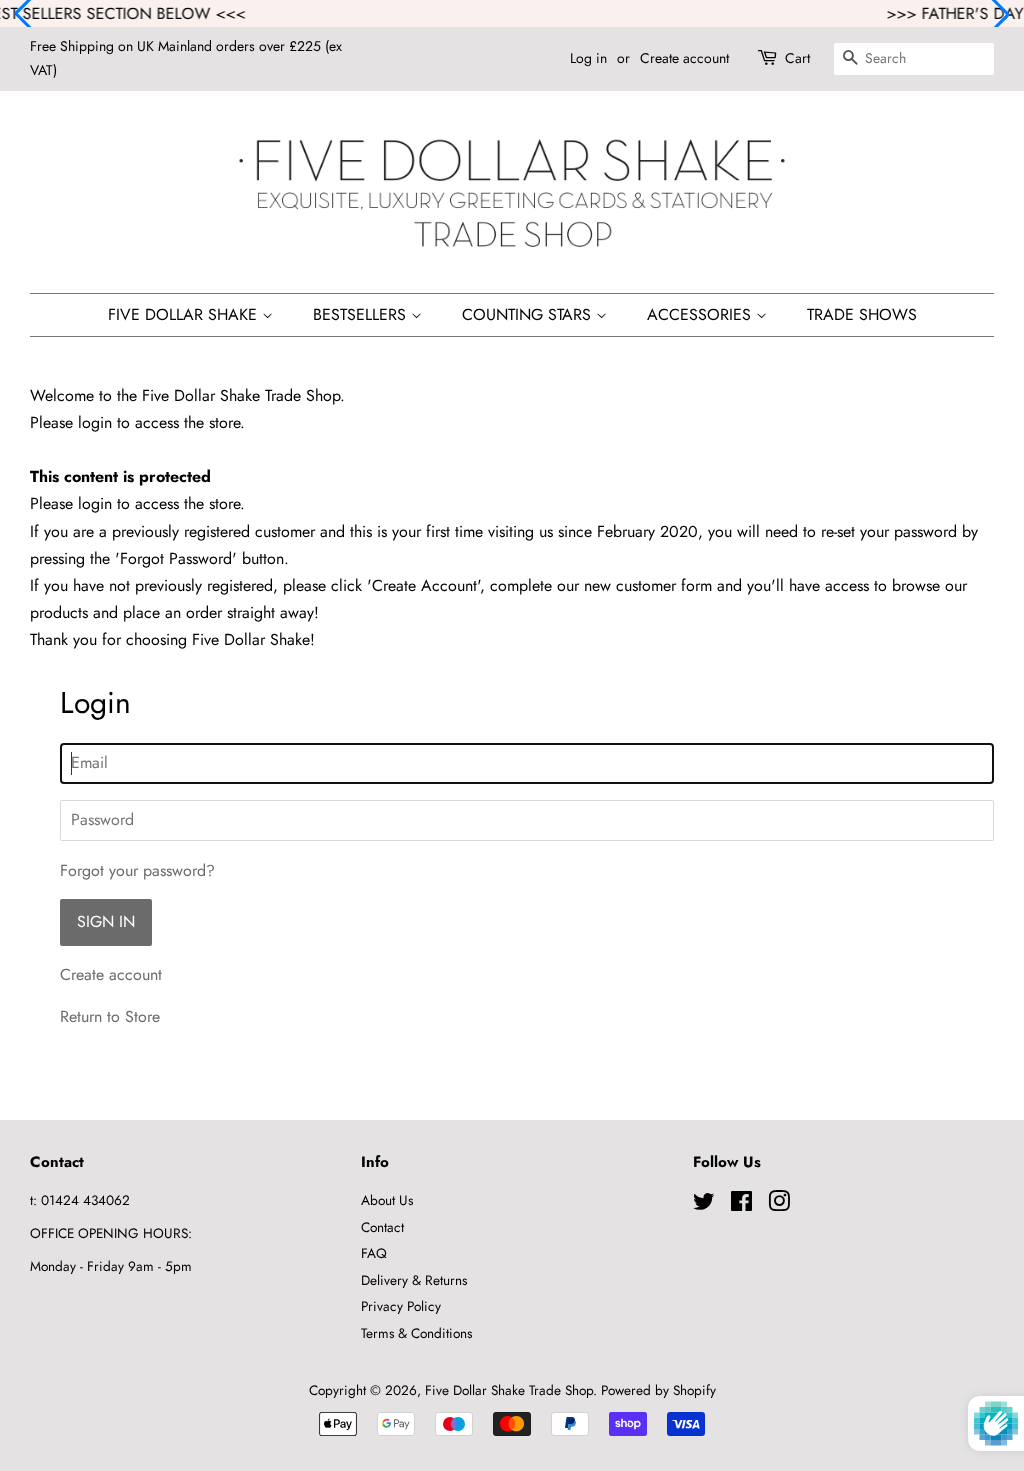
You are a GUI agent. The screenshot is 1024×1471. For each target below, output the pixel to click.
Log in (588, 58)
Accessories (701, 314)
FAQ (374, 1253)
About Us (387, 1200)
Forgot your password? (137, 870)
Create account (684, 58)
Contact (382, 1227)
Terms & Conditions (416, 1333)
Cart (797, 58)
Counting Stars (529, 314)
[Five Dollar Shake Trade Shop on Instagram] (779, 1205)
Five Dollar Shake (185, 314)
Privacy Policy (401, 1306)
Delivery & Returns (414, 1280)
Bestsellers (362, 314)
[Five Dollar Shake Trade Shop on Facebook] (741, 1205)
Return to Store (110, 1016)
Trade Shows (862, 314)
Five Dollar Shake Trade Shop (509, 1390)
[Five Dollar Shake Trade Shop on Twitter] (704, 1205)
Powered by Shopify (658, 1390)
